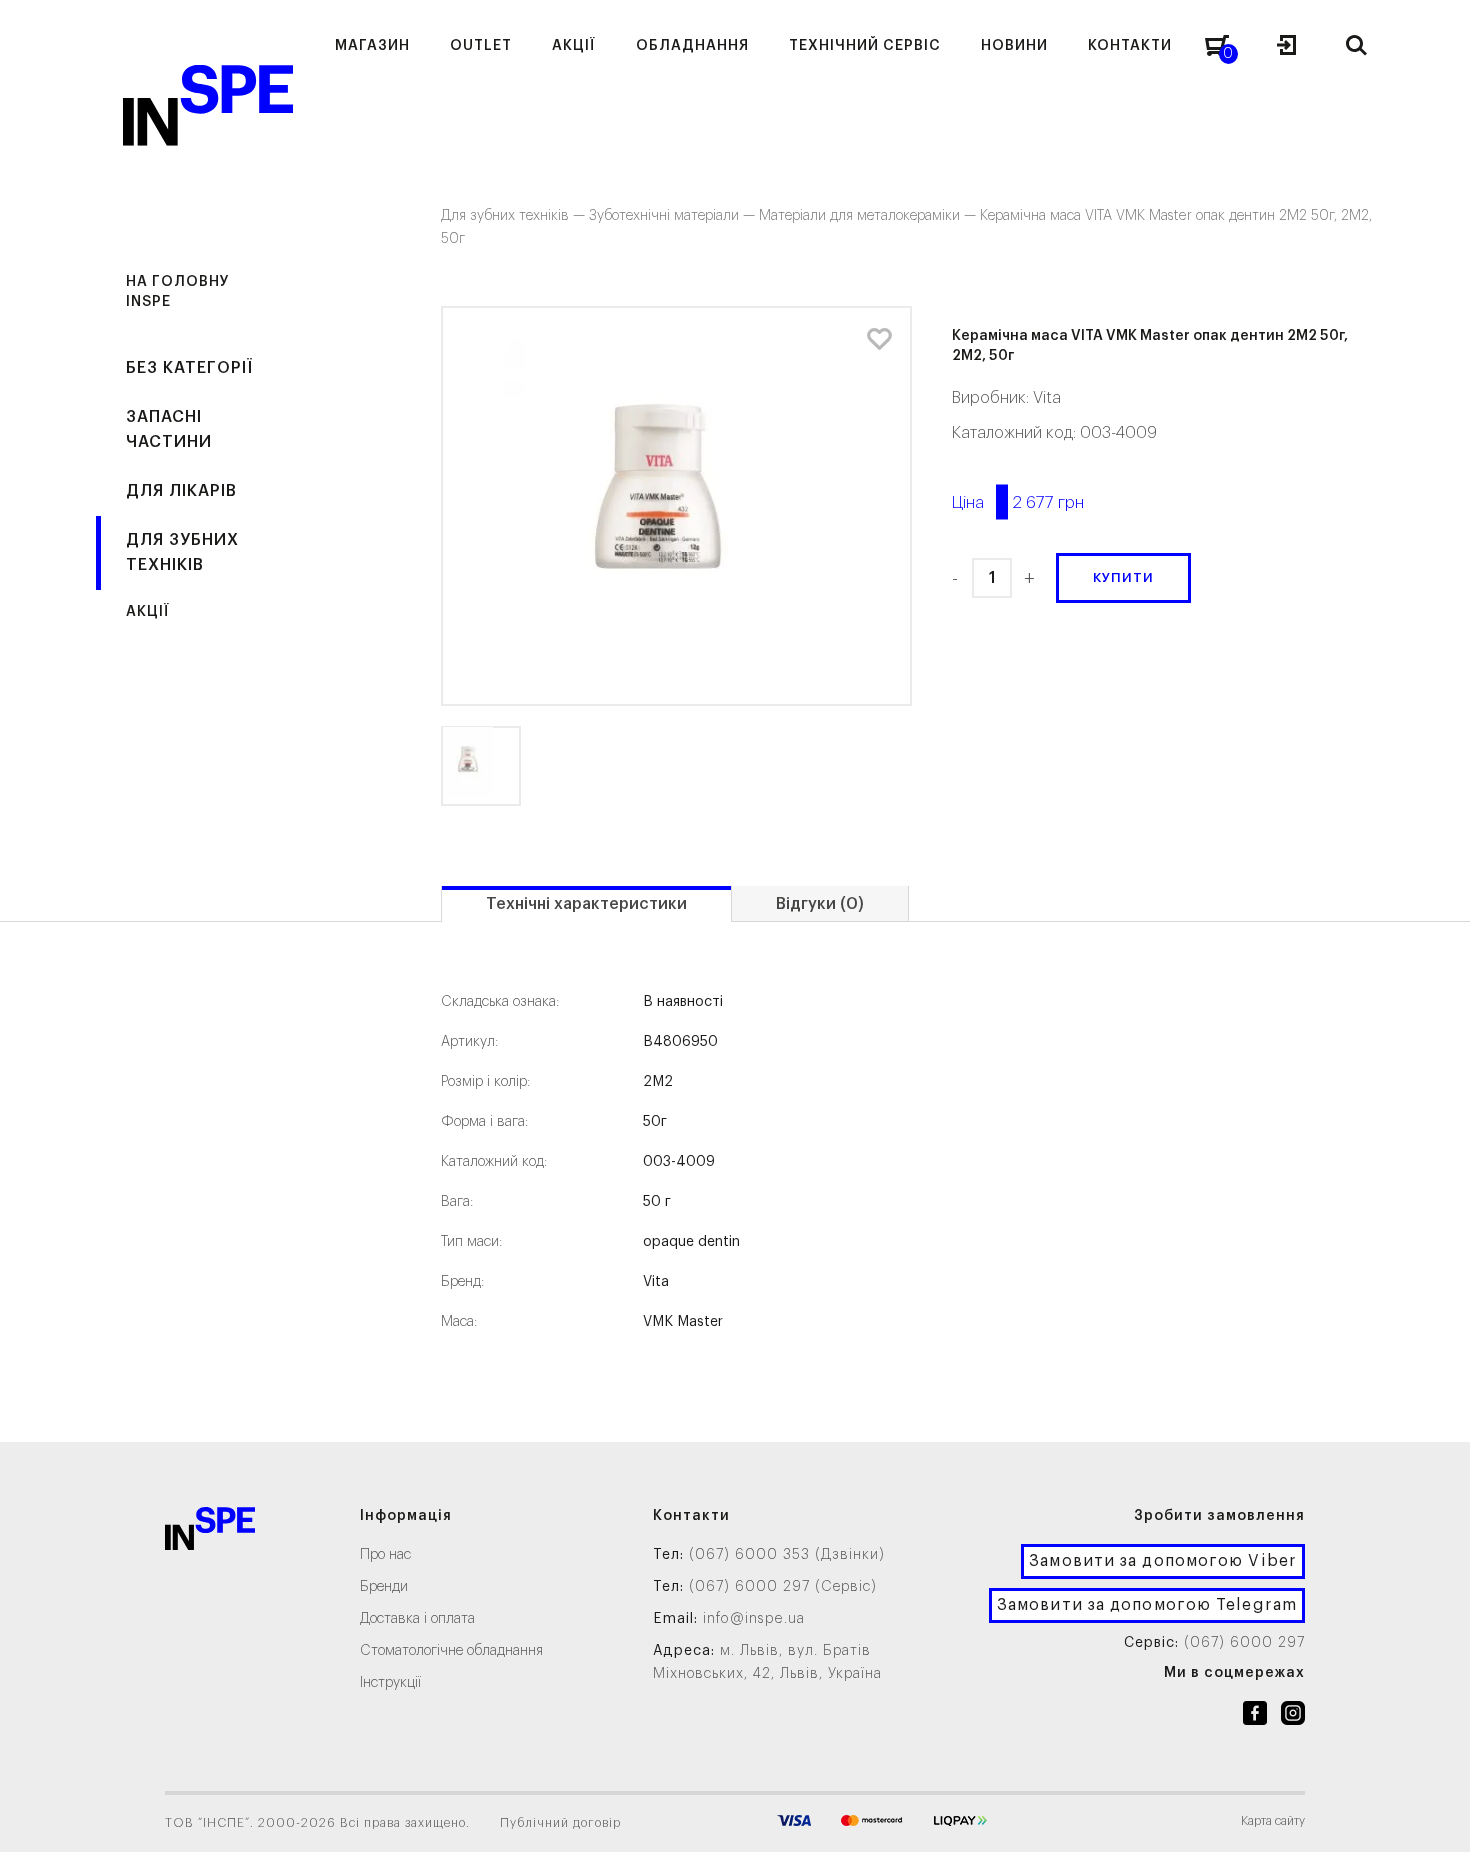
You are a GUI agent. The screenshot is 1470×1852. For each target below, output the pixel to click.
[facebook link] (1255, 1717)
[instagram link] (1293, 1717)
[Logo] (210, 1532)
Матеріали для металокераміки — (869, 216)
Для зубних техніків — (515, 216)
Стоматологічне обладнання (451, 1651)
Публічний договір (560, 1823)
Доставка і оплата (417, 1619)
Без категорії (189, 368)
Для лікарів (181, 491)
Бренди (384, 1587)
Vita (1047, 398)
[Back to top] (1435, 1817)
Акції (148, 612)
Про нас (385, 1555)
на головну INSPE (178, 292)
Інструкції (390, 1683)
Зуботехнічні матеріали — (674, 216)
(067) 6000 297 (1244, 1643)
